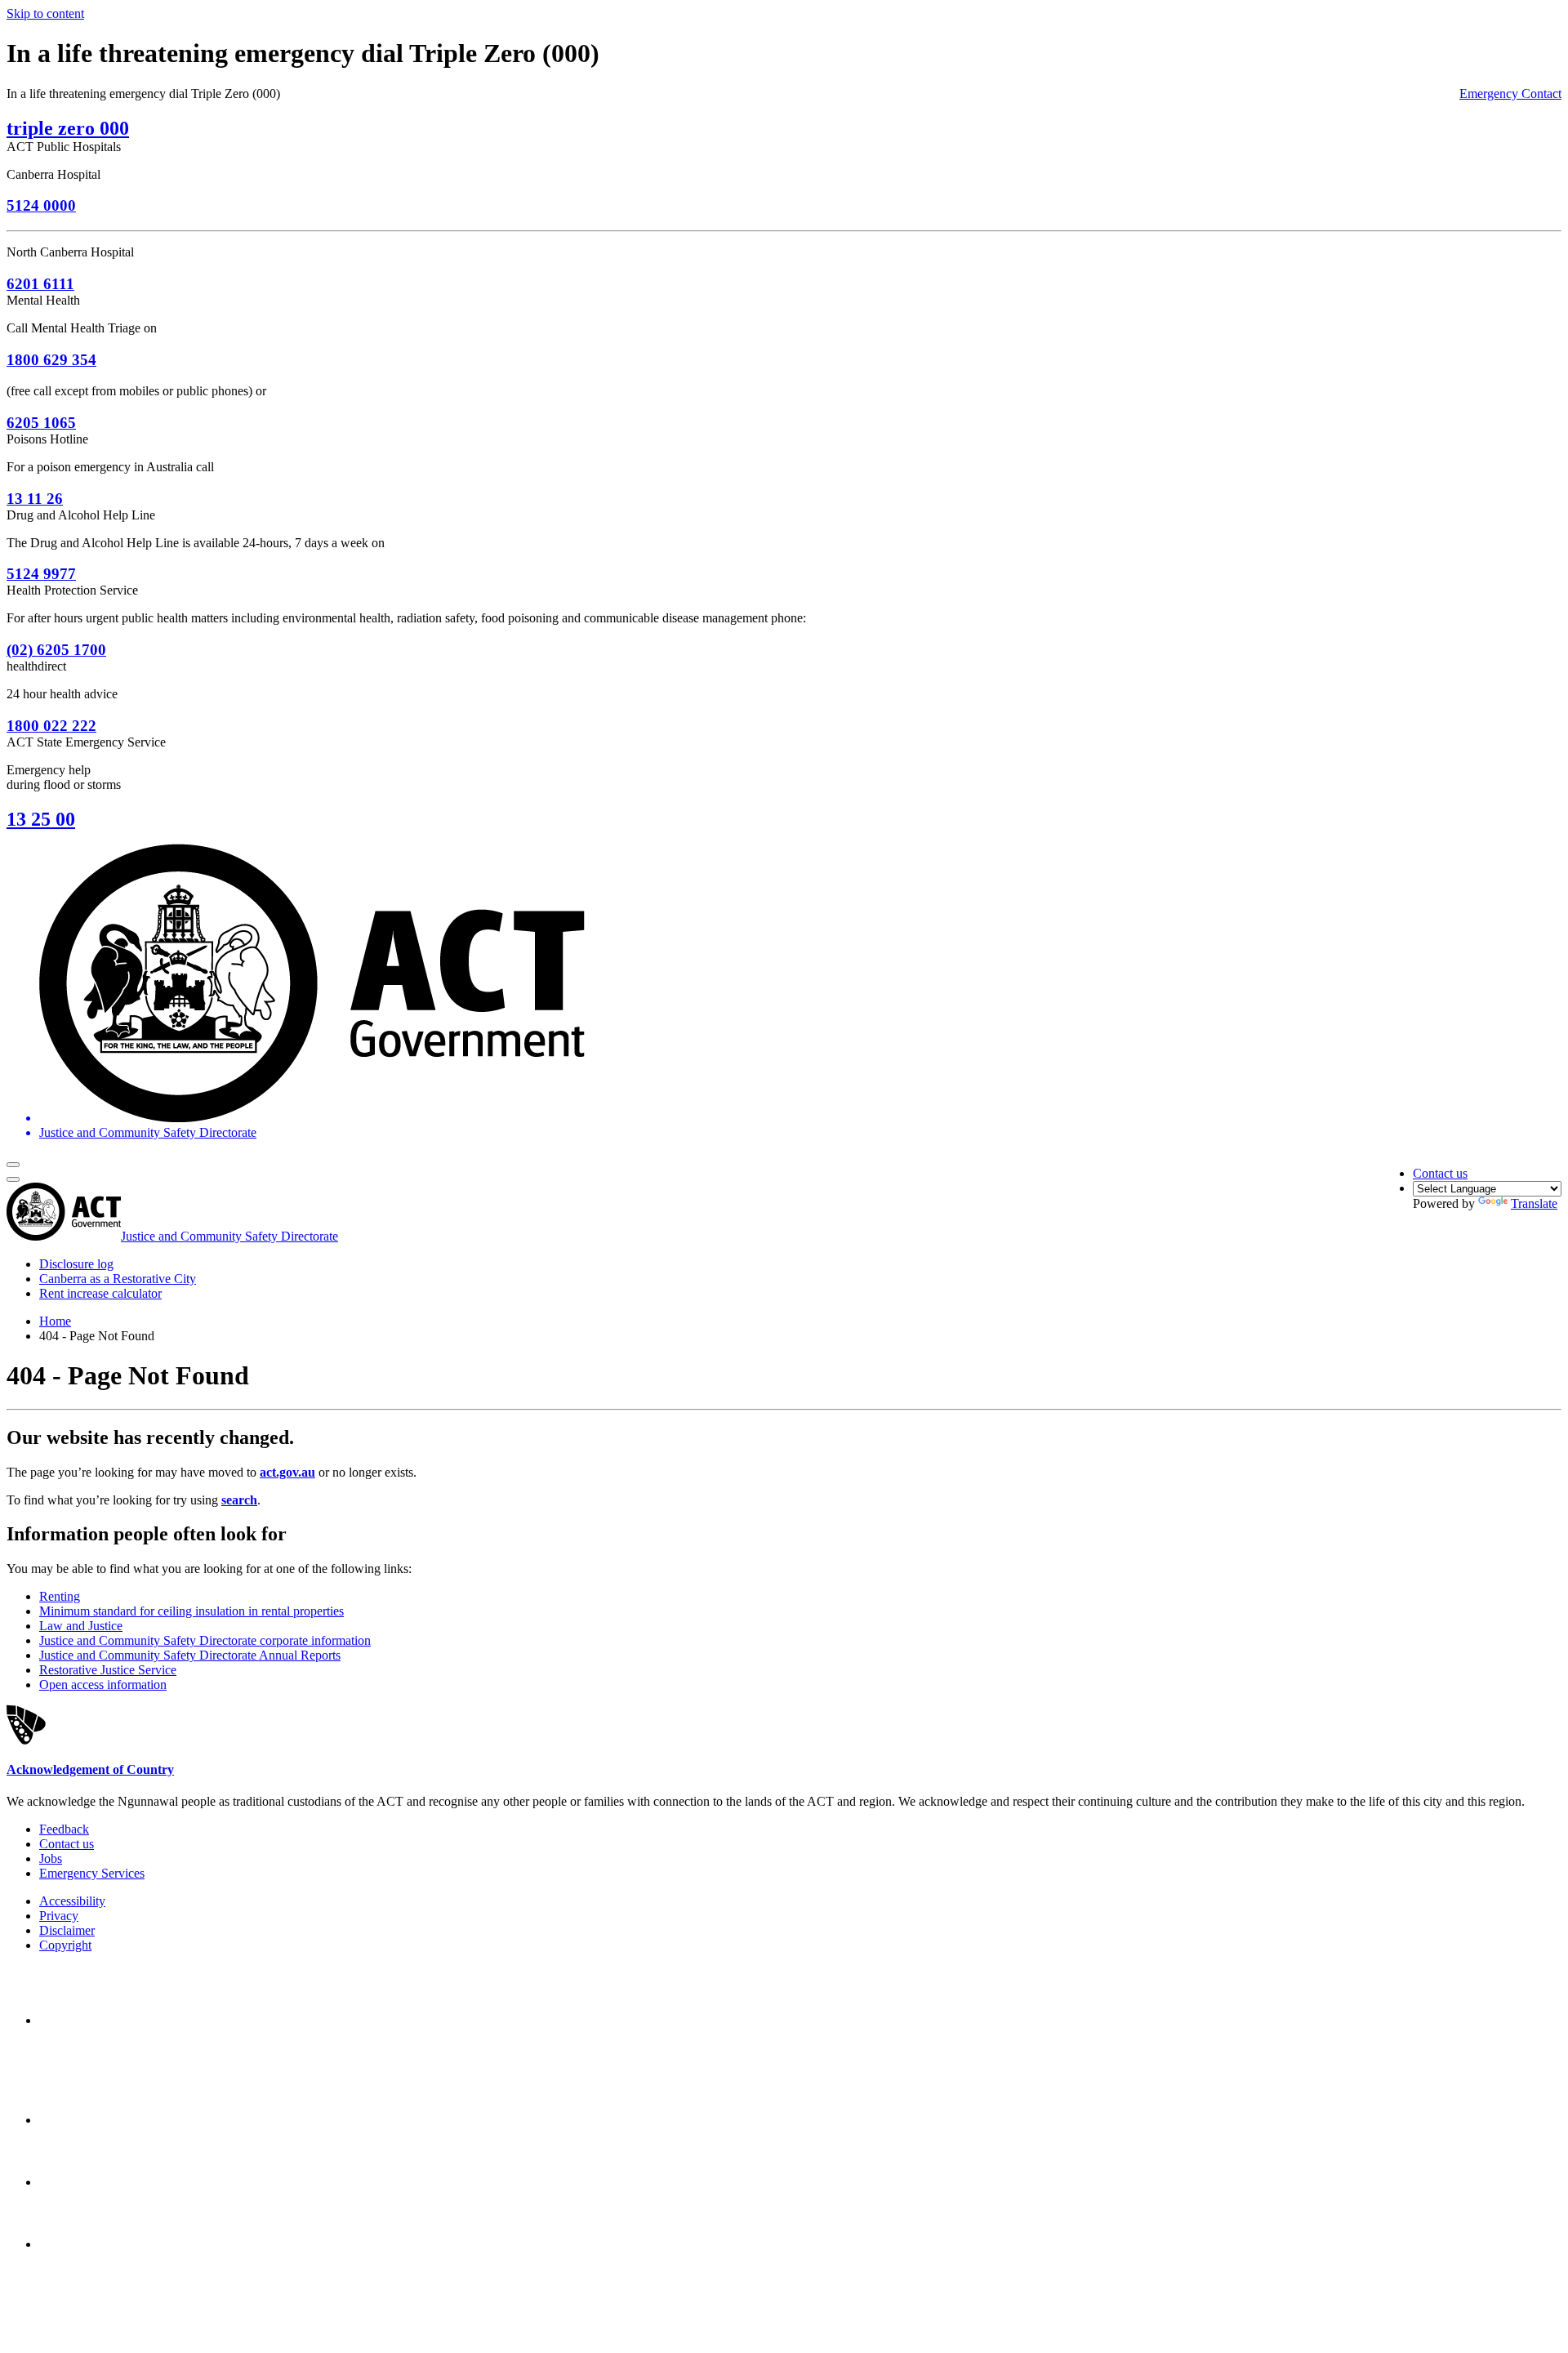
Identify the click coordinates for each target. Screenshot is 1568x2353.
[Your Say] (130, 2120)
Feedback (64, 1829)
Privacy (59, 1916)
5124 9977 (41, 574)
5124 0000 (41, 205)
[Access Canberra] (96, 2182)
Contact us (1440, 1173)
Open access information (103, 1685)
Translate (1534, 1203)
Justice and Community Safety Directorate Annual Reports (190, 1655)
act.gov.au (287, 1472)
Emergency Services (92, 1873)
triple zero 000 (68, 128)
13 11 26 (35, 499)
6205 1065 (41, 423)
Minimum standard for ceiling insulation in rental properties (192, 1611)
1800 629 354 (51, 360)
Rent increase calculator (100, 1293)
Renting (60, 1596)
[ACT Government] (96, 2244)
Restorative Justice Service (108, 1670)
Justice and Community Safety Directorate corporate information (205, 1640)
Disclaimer (67, 1930)
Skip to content (45, 13)
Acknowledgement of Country (90, 1769)
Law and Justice (81, 1626)
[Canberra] (96, 2020)
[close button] (13, 1179)
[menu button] (13, 1165)
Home (55, 1321)
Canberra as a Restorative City (118, 1279)
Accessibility (72, 1901)
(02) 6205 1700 (56, 650)
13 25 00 (41, 819)
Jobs (51, 1858)
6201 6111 (40, 284)
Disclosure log (76, 1264)
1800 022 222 (51, 726)
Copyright (65, 1945)
